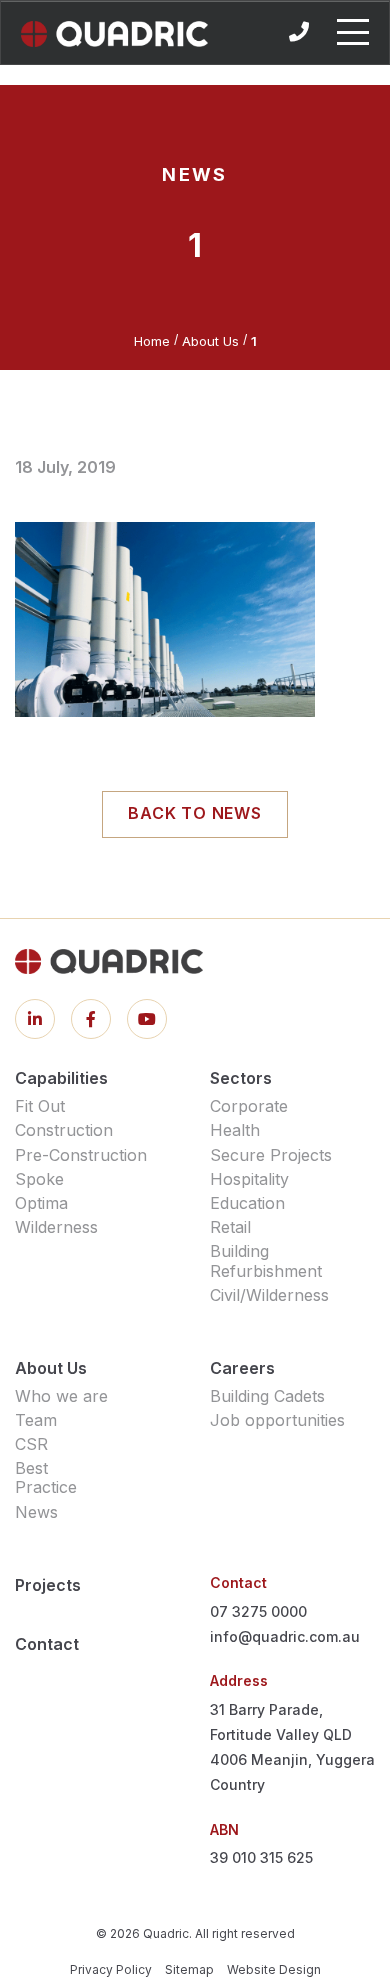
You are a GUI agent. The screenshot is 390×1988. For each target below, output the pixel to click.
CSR (31, 1444)
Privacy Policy (111, 1969)
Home (152, 341)
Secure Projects (271, 1155)
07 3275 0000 (258, 1611)
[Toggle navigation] (353, 32)
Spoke (39, 1179)
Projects (48, 1585)
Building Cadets (267, 1396)
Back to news (195, 813)
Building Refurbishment (266, 1260)
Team (36, 1420)
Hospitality (249, 1179)
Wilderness (56, 1227)
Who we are (61, 1396)
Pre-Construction (81, 1155)
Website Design (274, 1969)
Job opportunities (277, 1420)
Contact (47, 1644)
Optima (41, 1203)
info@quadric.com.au (285, 1636)
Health (235, 1130)
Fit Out (40, 1106)
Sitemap (189, 1969)
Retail (230, 1227)
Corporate (249, 1106)
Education (247, 1203)
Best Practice (46, 1477)
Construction (64, 1130)
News (36, 1512)
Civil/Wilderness (269, 1295)
